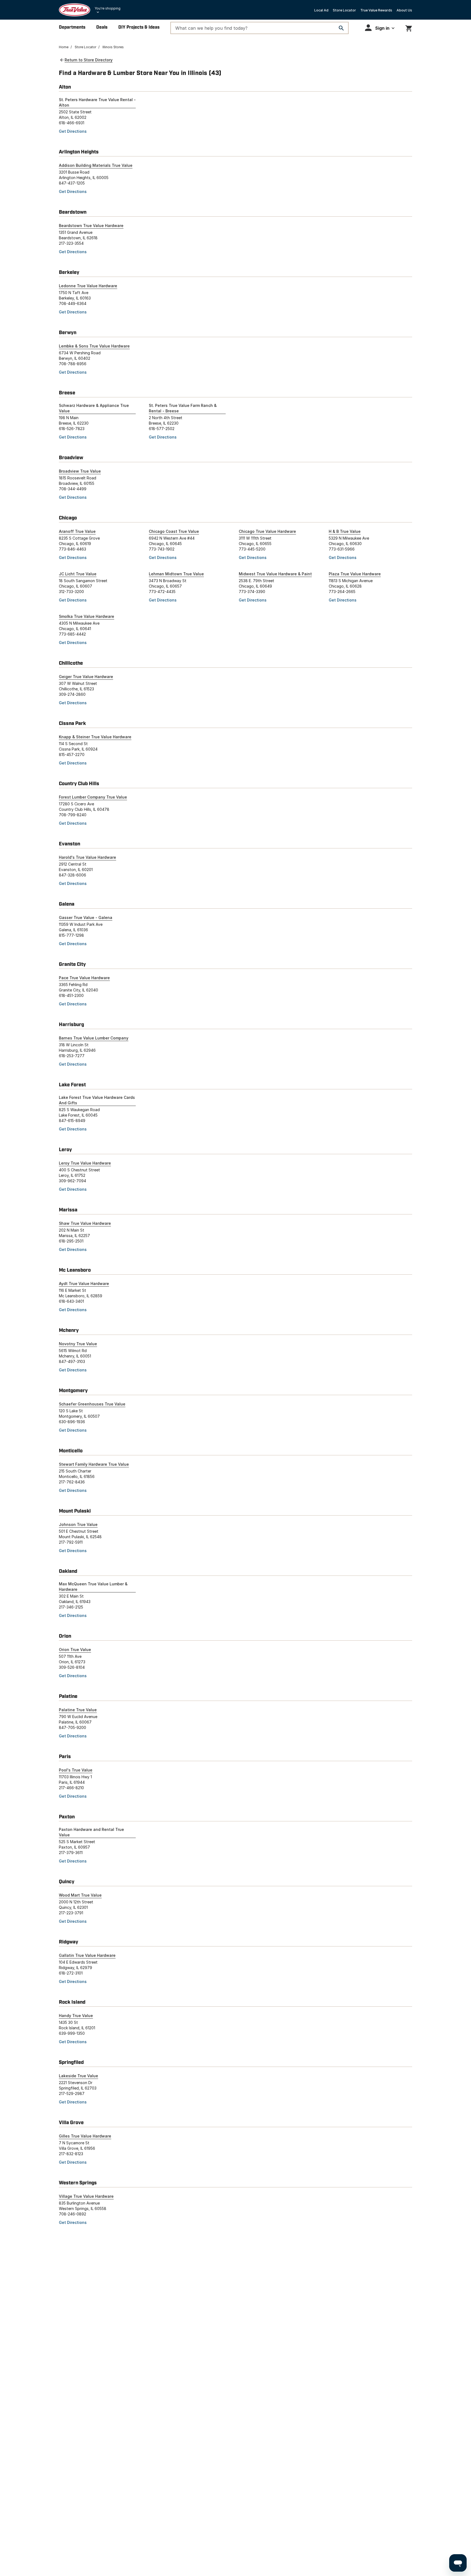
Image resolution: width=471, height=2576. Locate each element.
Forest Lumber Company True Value (93, 797)
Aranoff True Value (77, 531)
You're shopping (108, 8)
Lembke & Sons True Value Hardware (94, 346)
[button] (380, 28)
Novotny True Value (78, 1344)
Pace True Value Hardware (84, 978)
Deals (102, 27)
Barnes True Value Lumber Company (94, 1038)
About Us (404, 10)
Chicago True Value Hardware (267, 531)
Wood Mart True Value (80, 1895)
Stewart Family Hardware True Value (94, 1464)
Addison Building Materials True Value (96, 165)
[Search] (341, 28)
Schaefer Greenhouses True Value (92, 1404)
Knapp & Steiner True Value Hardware (95, 737)
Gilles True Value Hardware (85, 2136)
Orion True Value (75, 1650)
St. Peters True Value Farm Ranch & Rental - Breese (183, 408)
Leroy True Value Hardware (85, 1163)
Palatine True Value (78, 1710)
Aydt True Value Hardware (84, 1284)
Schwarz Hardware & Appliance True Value (94, 408)
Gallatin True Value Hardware (87, 1955)
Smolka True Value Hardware (87, 616)
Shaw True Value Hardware (85, 1223)
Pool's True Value (76, 1770)
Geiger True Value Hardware (86, 677)
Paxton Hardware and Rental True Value (91, 1832)
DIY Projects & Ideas (139, 27)
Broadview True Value (80, 471)
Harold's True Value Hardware (87, 857)
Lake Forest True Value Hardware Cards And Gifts (97, 1100)
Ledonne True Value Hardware (88, 286)
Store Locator (344, 10)
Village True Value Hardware (86, 2196)
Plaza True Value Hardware (355, 574)
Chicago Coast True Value (174, 531)
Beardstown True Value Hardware (91, 226)
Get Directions (73, 131)
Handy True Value (76, 2016)
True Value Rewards (376, 10)
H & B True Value (345, 531)
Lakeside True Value (78, 2076)
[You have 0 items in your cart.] (409, 27)
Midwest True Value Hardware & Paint (275, 574)
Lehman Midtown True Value (176, 574)
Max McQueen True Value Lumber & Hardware (93, 1587)
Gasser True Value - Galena (86, 917)
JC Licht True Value (78, 574)
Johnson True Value (78, 1524)
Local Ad (321, 10)
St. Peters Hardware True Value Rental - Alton (97, 102)
